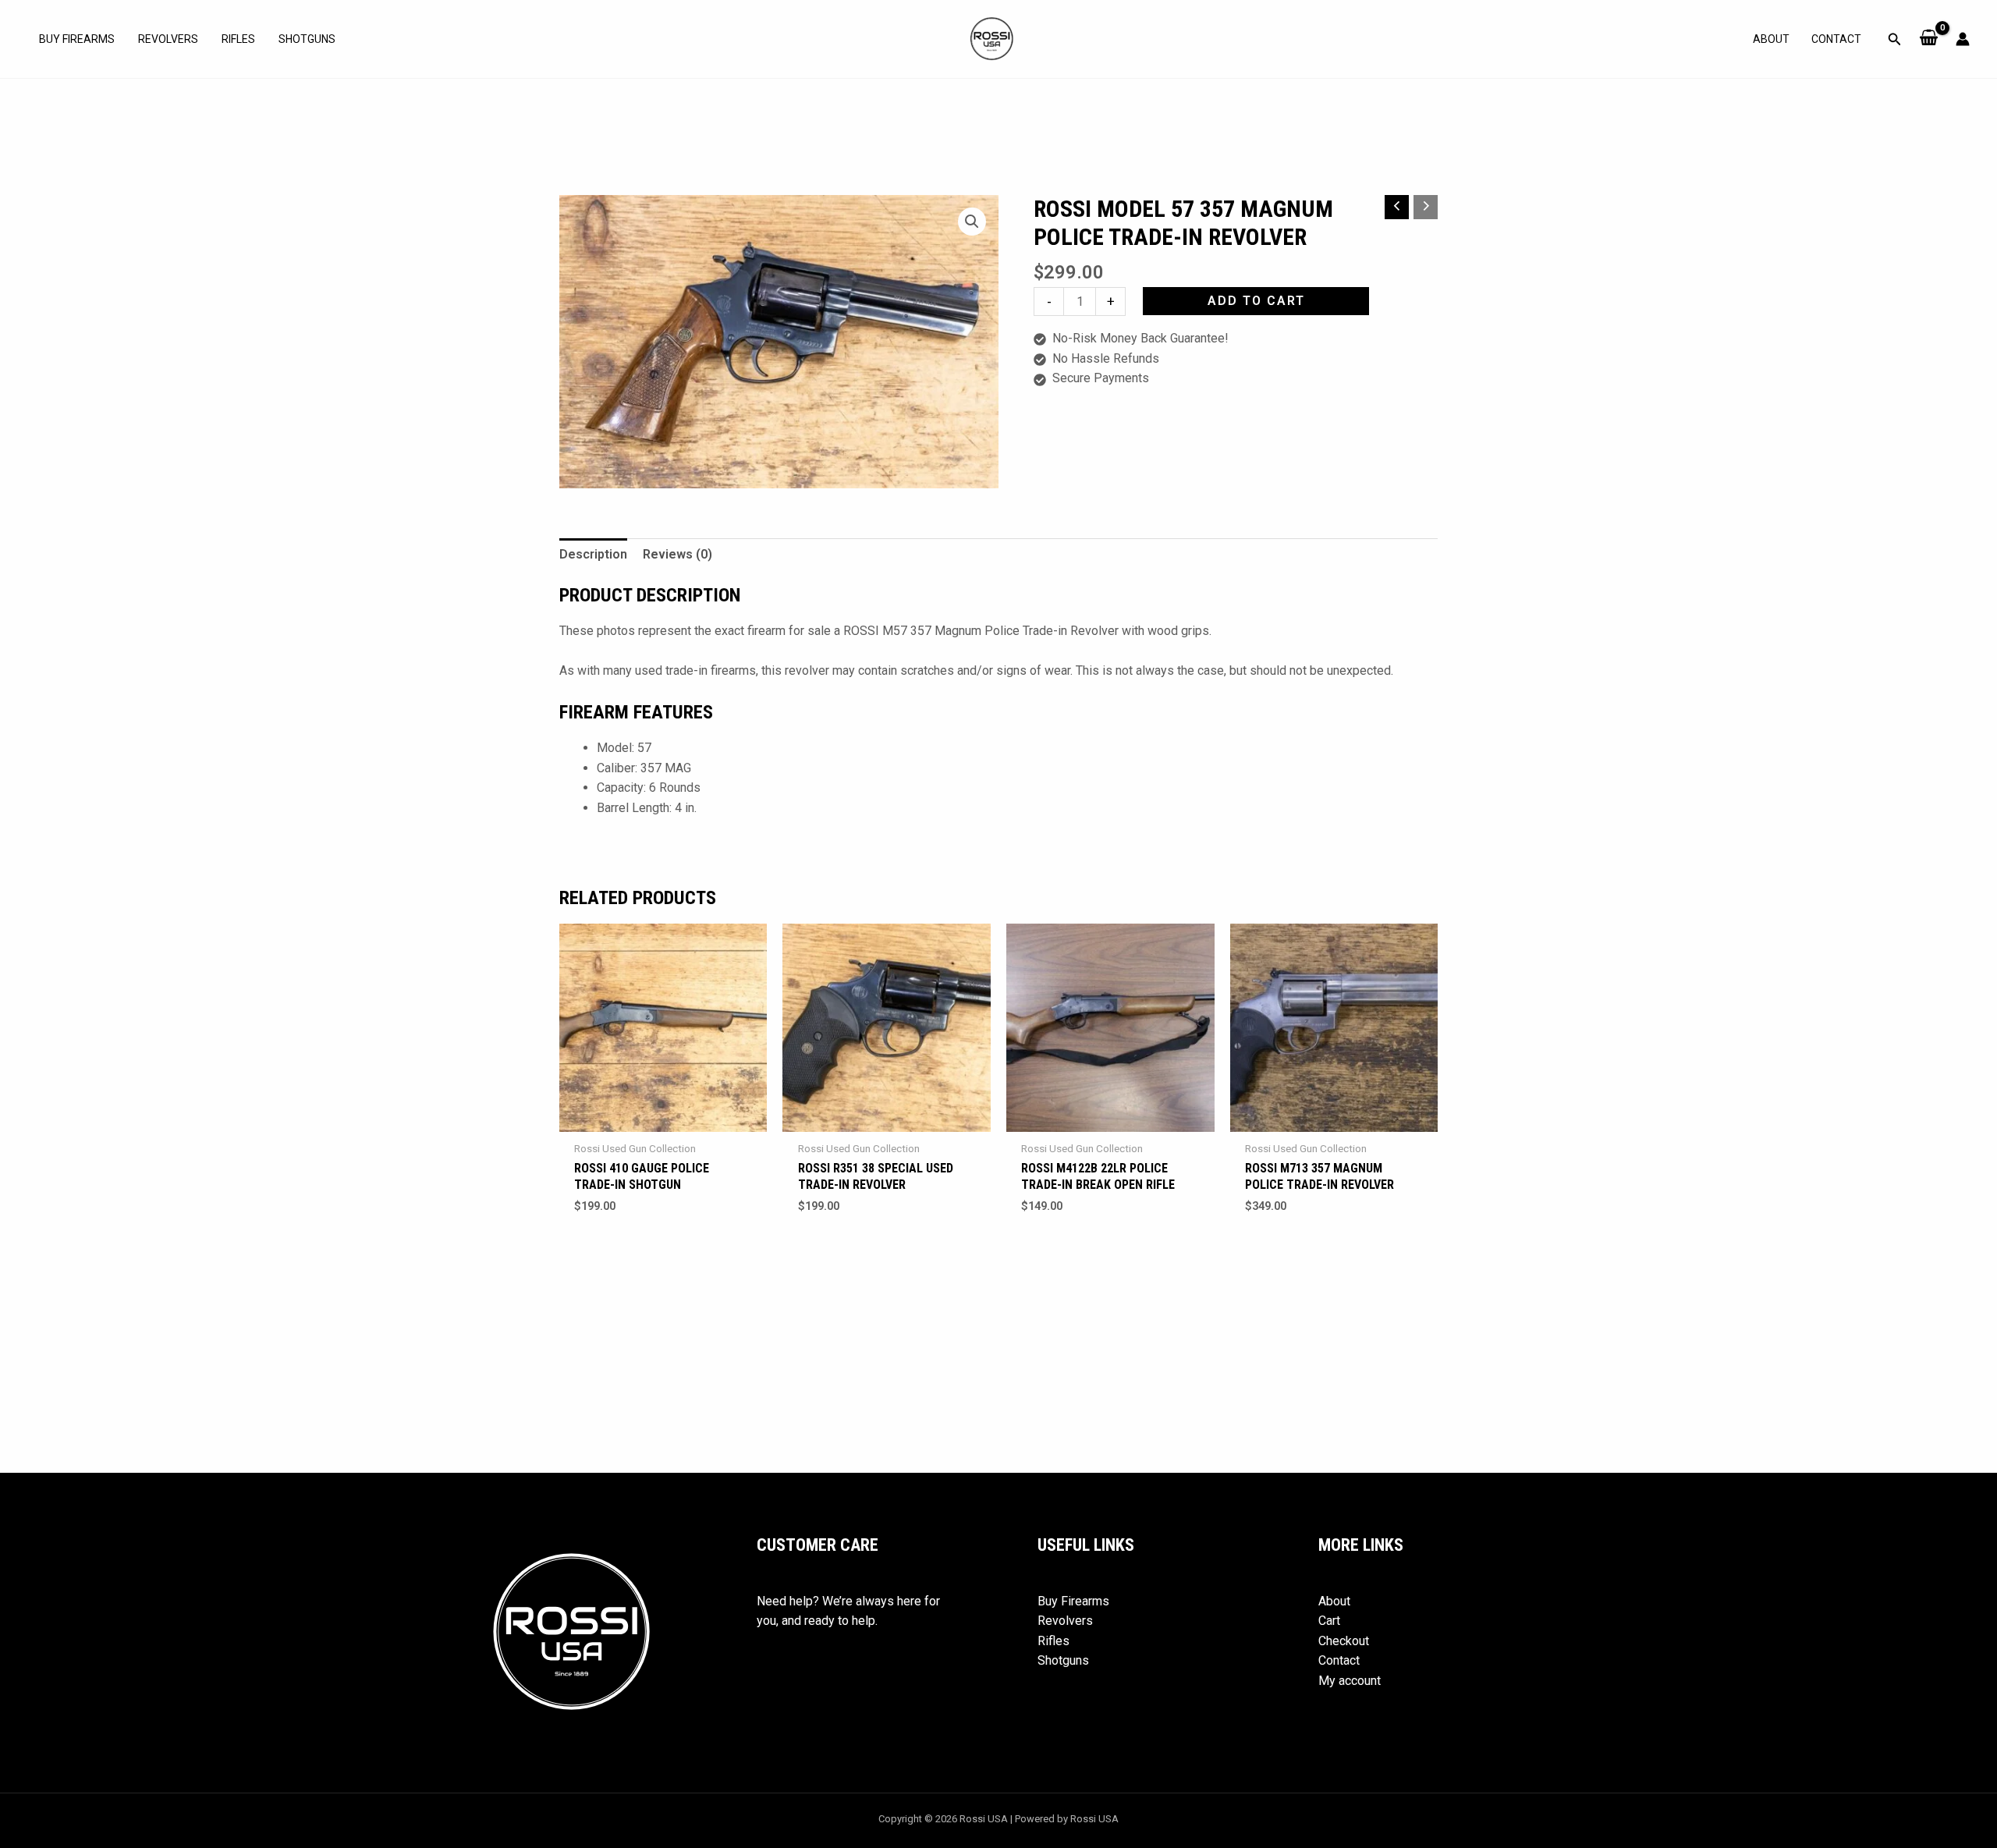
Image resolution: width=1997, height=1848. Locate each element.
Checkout (1344, 1641)
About (1771, 39)
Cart (1329, 1621)
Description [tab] (593, 554)
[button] (1895, 39)
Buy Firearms (77, 39)
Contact (1836, 39)
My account (1350, 1681)
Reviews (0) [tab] (677, 554)
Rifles (238, 39)
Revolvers (168, 39)
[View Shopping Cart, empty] (1929, 39)
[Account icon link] (1963, 39)
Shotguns (307, 39)
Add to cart (1256, 301)
